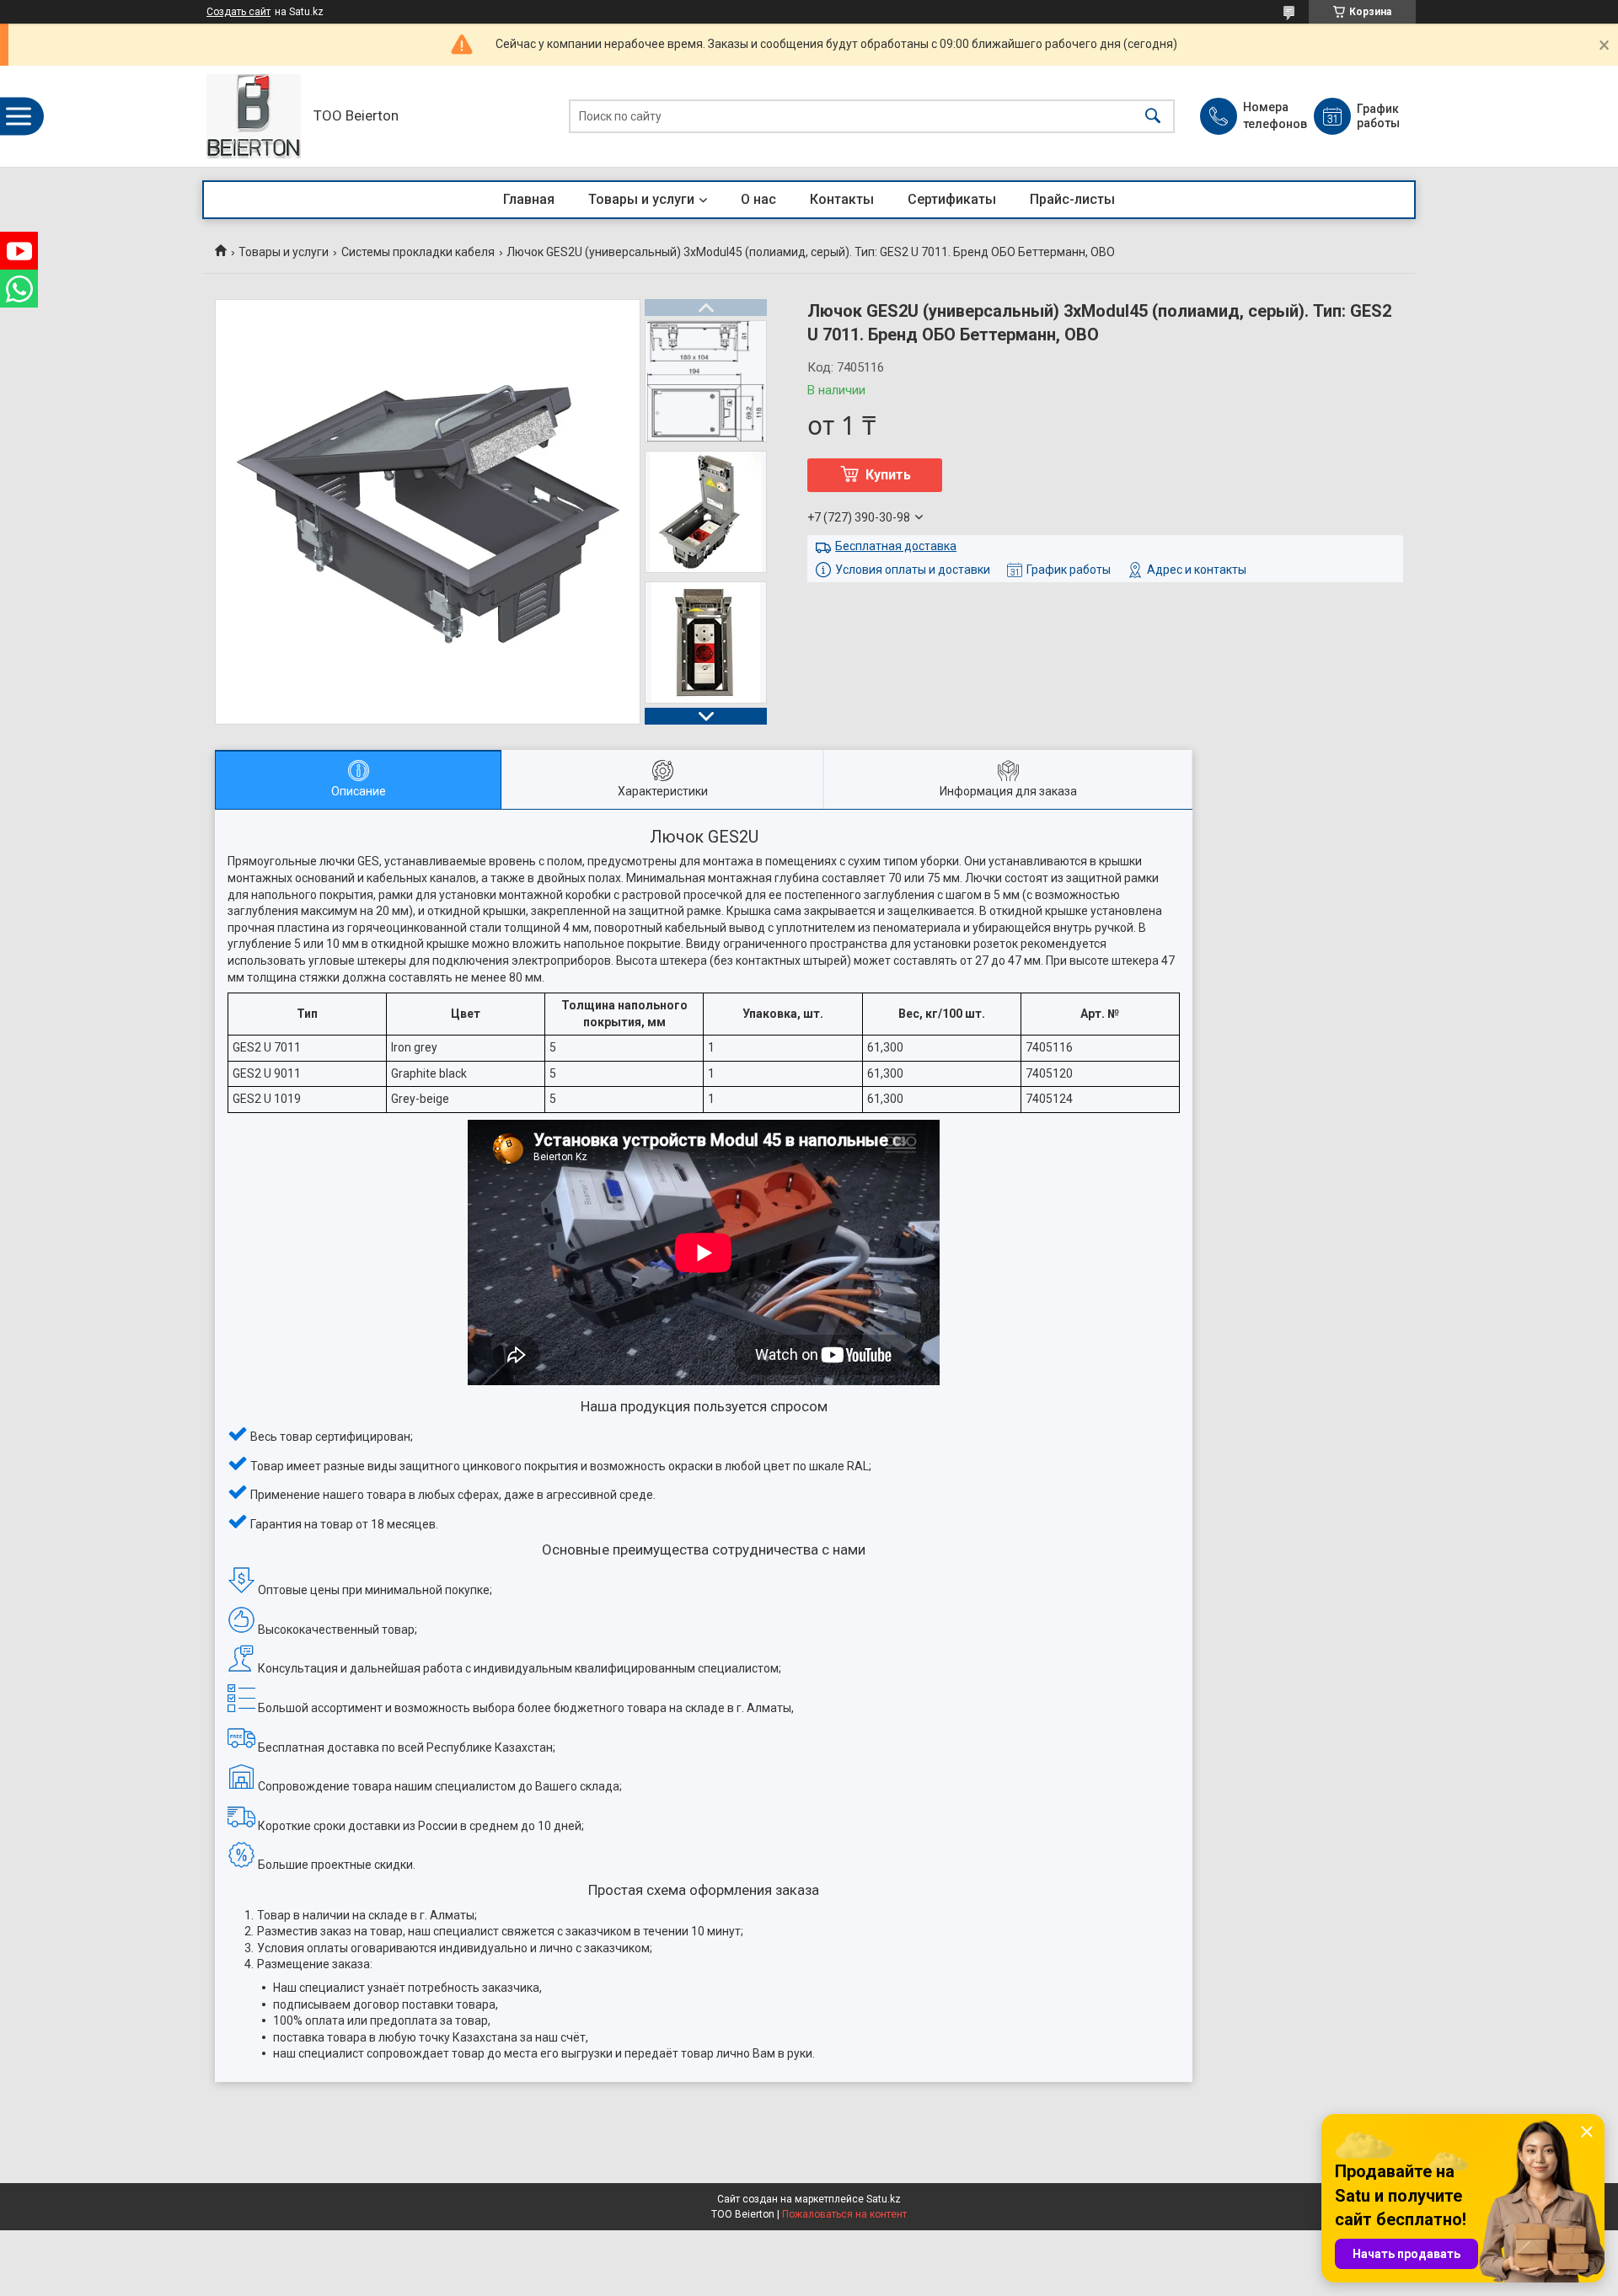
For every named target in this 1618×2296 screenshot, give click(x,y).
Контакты (842, 199)
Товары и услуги (641, 199)
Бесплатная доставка (896, 546)
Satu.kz (884, 2199)
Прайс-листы (1072, 199)
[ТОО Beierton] (254, 116)
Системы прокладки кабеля (418, 252)
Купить (888, 475)
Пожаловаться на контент (844, 2214)
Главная (529, 199)
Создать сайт (238, 12)
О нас (758, 199)
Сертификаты (952, 199)
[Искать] (1153, 117)
